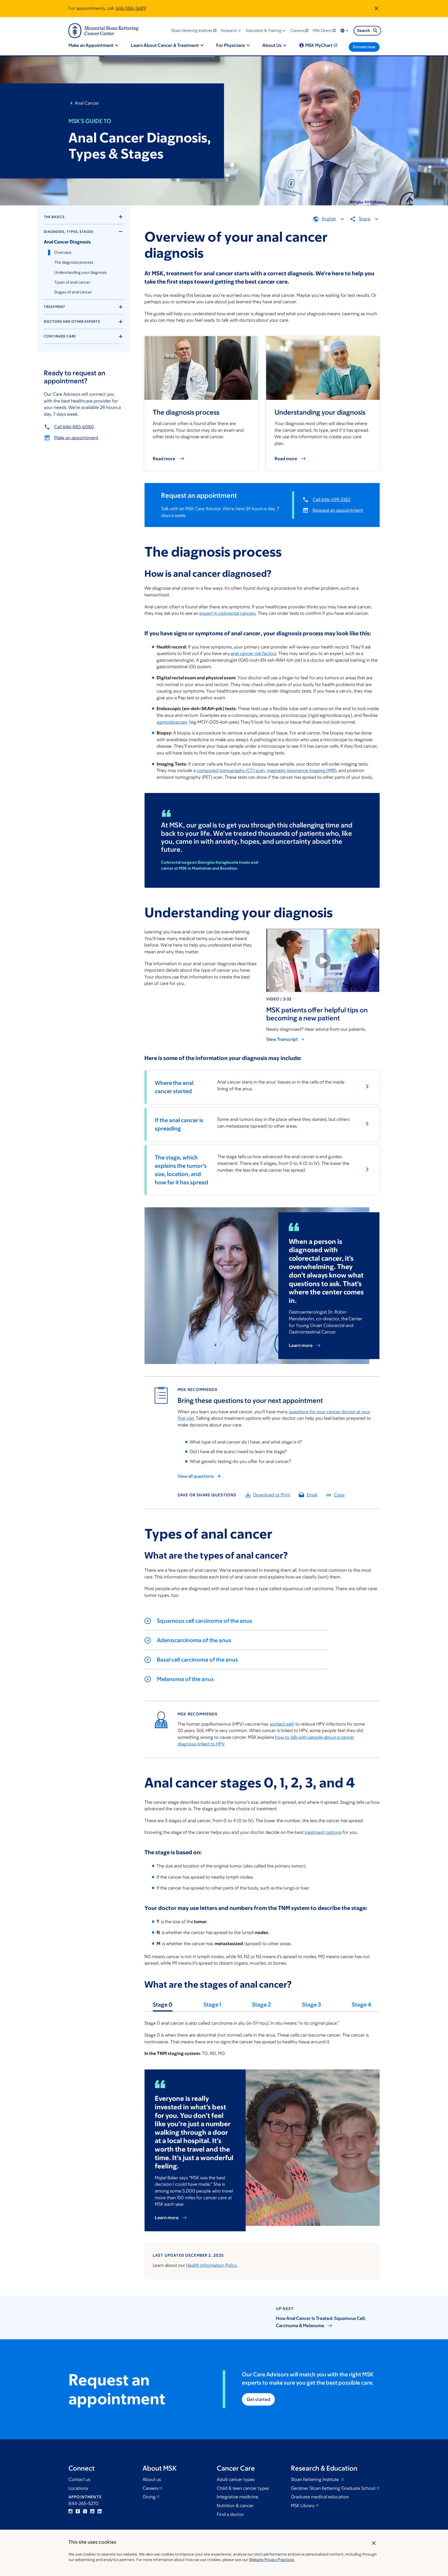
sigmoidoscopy (172, 722)
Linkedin (100, 2511)
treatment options (323, 1832)
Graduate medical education (320, 2497)
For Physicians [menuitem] (231, 45)
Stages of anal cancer (73, 292)
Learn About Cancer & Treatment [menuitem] (165, 45)
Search (364, 30)
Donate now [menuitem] (364, 47)
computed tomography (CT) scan (231, 770)
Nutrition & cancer (235, 2506)
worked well (282, 1724)
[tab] (163, 2007)
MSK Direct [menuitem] (322, 30)
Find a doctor (230, 2514)
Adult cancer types (236, 2479)
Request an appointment (338, 510)
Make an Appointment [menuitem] (91, 45)
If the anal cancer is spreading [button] (179, 1124)
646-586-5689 (131, 8)
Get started (258, 2399)
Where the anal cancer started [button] (174, 1087)
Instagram (71, 2511)
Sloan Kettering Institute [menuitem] (192, 30)
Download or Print (272, 1495)
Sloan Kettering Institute (315, 2479)
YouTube (92, 2511)
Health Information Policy (212, 2265)
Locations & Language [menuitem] (345, 31)
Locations (78, 2488)
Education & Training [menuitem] (264, 30)
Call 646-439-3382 (332, 500)
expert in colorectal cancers (227, 613)
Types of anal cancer (72, 282)
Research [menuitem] (229, 30)
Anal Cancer (87, 103)
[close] (374, 2543)
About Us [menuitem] (272, 45)
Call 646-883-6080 (74, 427)
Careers (150, 2488)
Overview (63, 252)
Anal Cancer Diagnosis (67, 242)
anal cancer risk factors (253, 653)
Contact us (79, 2479)
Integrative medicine (237, 2497)
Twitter (85, 2511)
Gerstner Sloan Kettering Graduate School (333, 2488)
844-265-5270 (83, 2503)
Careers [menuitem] (297, 30)
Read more (164, 459)
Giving (149, 2497)
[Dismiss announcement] (376, 8)
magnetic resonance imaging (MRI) (302, 770)
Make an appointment (76, 438)
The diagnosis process (74, 262)
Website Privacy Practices (272, 2560)
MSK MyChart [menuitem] (319, 45)
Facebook (78, 2511)
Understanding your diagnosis (80, 272)
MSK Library (303, 2506)
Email (312, 1495)
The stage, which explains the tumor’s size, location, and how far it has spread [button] (181, 1170)
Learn (301, 1345)
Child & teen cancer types (243, 2488)
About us (152, 2479)
